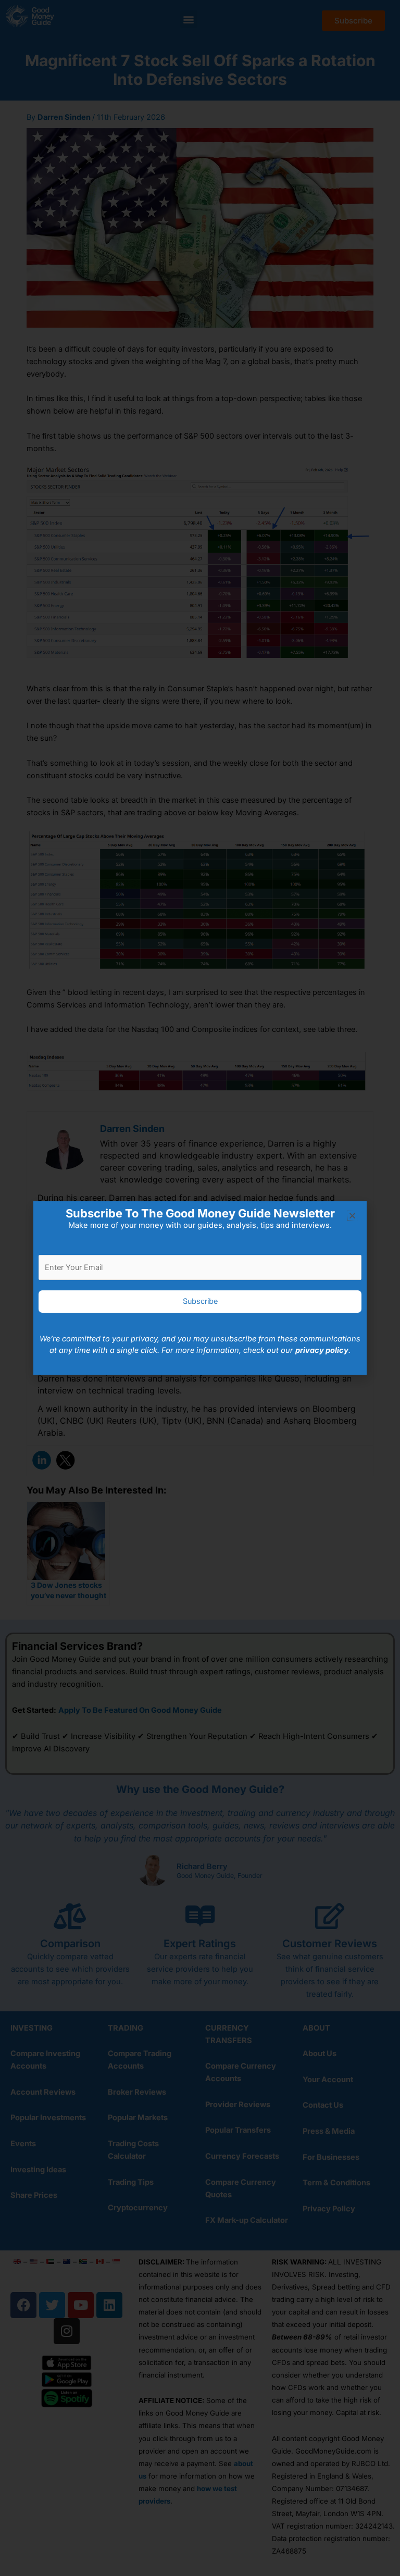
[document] (200, 1288)
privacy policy (322, 1350)
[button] (352, 1216)
